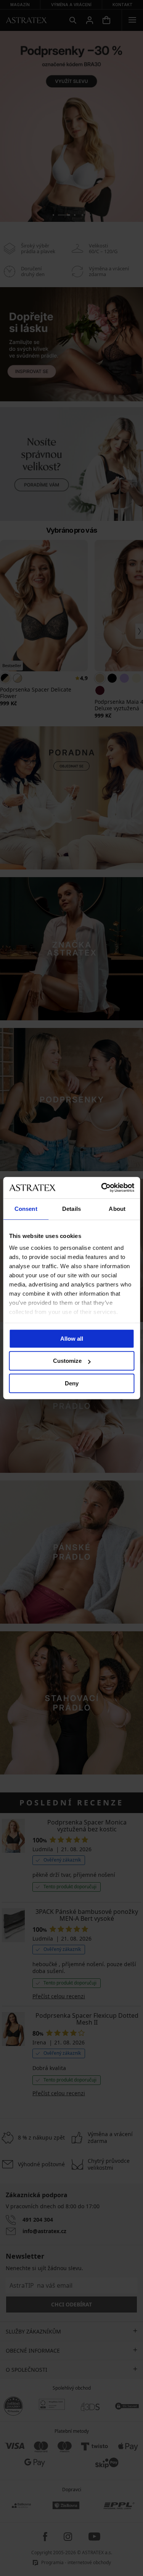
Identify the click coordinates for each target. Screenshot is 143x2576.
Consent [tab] (26, 1209)
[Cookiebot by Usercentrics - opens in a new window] (102, 1188)
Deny (72, 1383)
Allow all (72, 1339)
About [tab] (117, 1209)
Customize (67, 1361)
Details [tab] (71, 1209)
